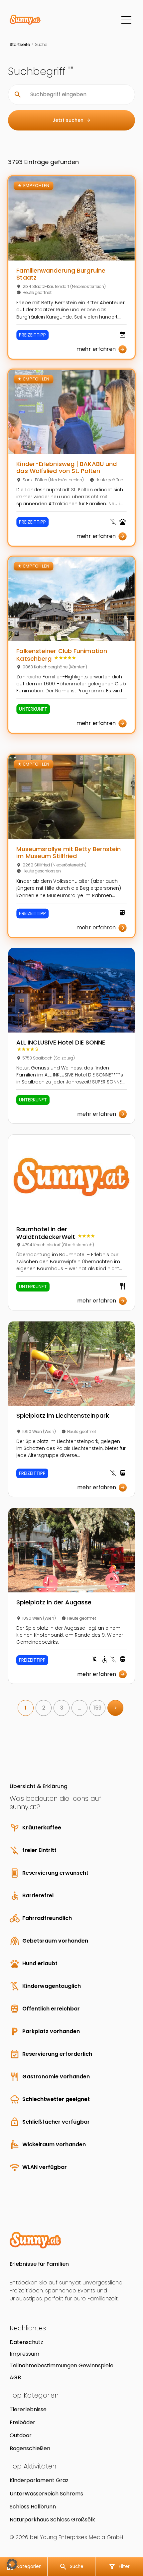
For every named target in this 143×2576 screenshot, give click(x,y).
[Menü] (126, 20)
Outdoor (21, 2435)
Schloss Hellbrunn (33, 2507)
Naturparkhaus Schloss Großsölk (52, 2520)
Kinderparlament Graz (39, 2480)
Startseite (20, 44)
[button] (12, 2564)
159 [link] (97, 1708)
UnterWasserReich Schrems (46, 2494)
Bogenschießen (30, 2448)
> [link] (116, 1708)
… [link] (80, 1708)
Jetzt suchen (72, 120)
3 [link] (62, 1708)
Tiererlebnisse (28, 2409)
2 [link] (44, 1708)
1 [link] (26, 1708)
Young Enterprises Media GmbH (81, 2537)
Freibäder (22, 2422)
